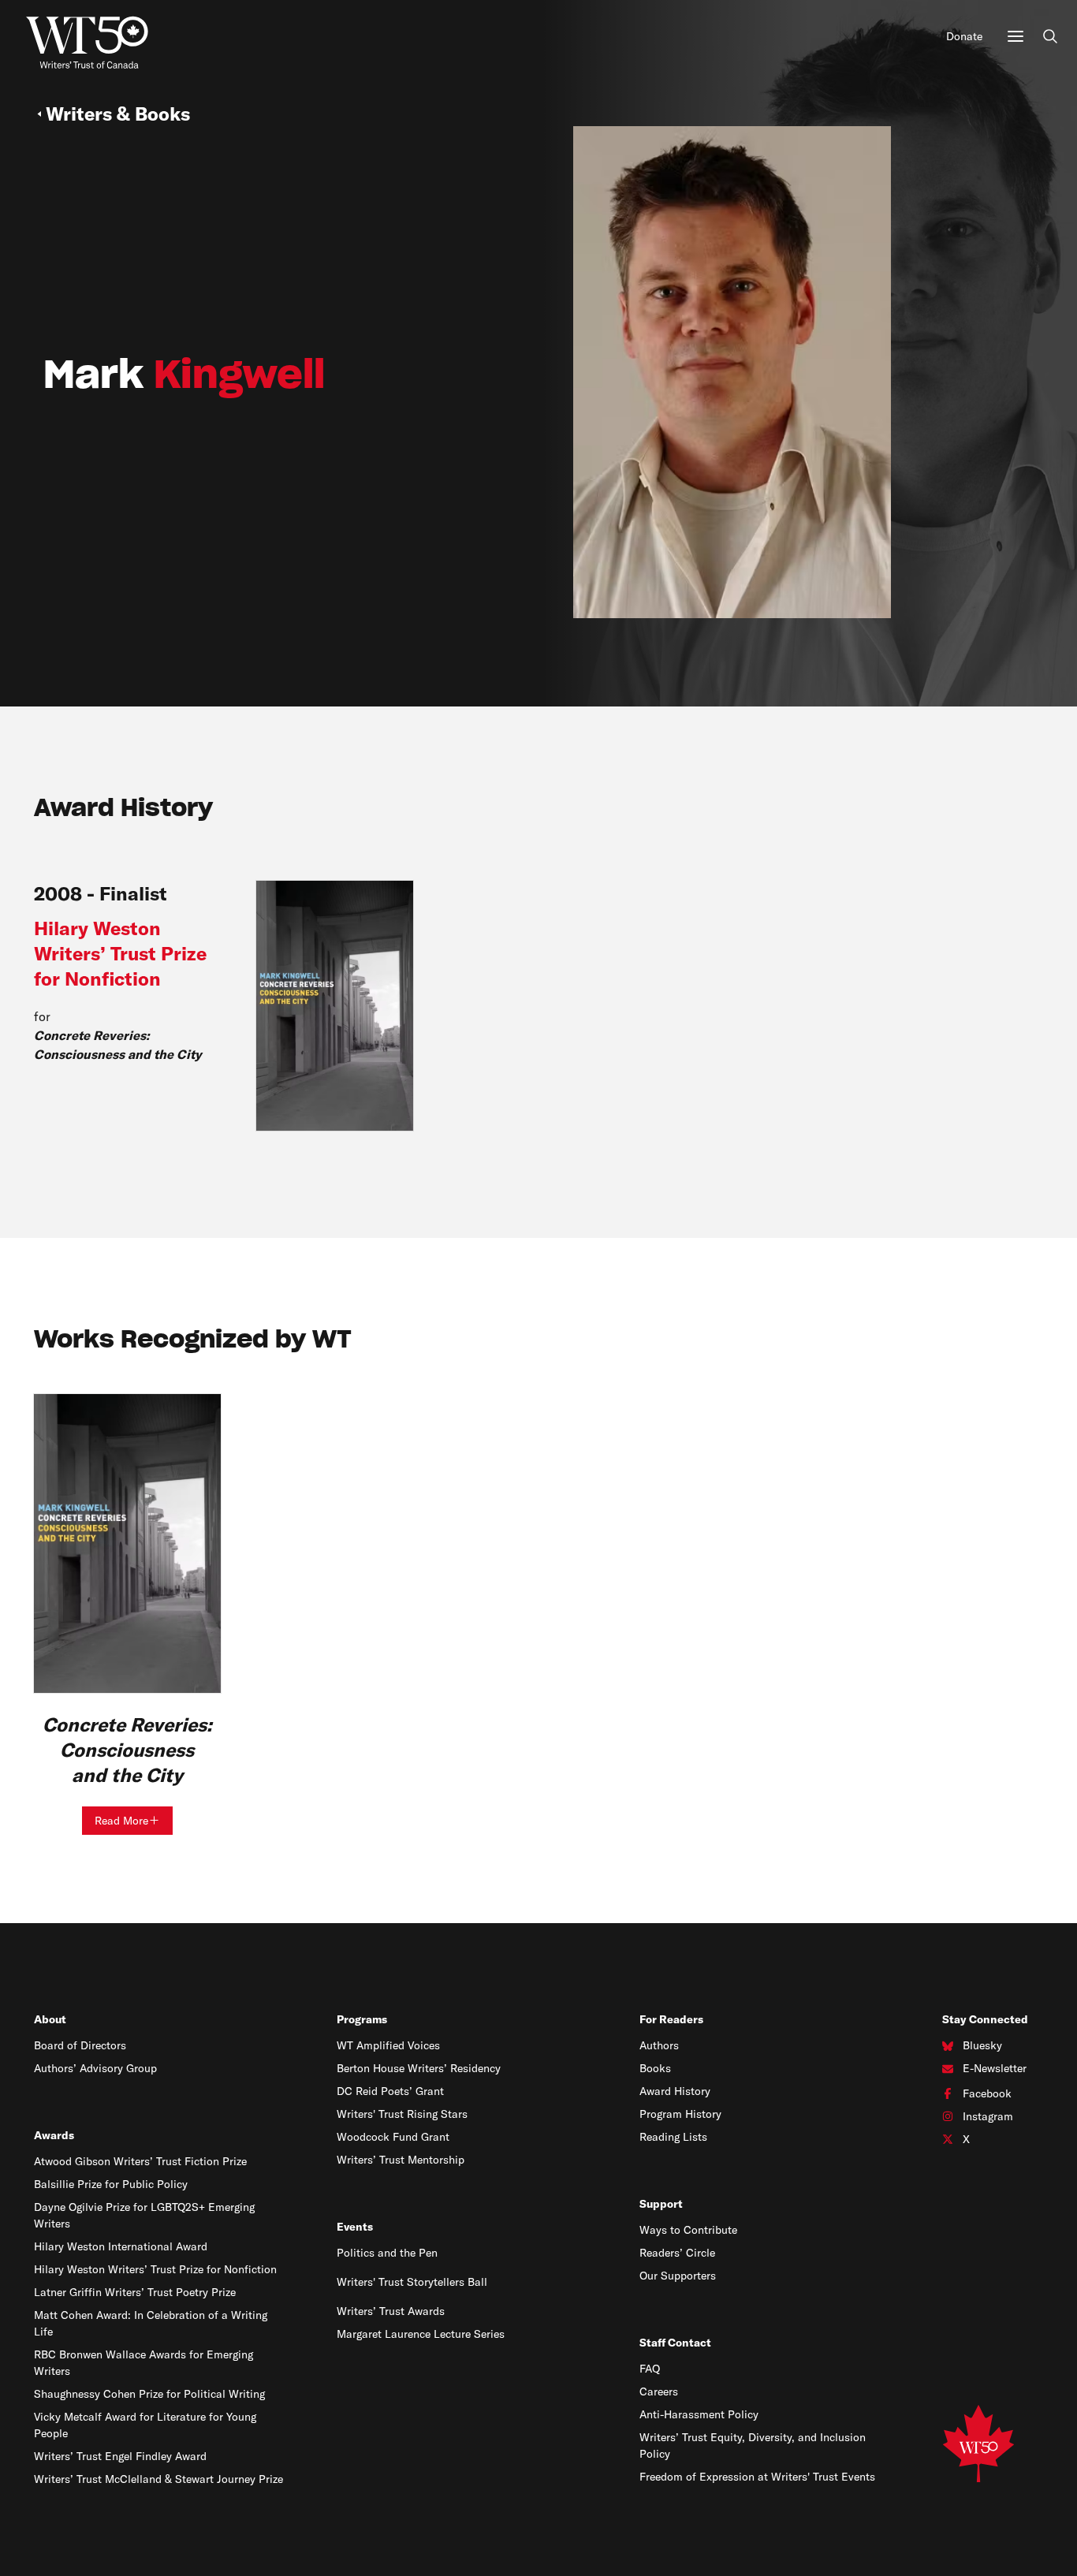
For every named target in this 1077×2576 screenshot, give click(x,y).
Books (655, 2068)
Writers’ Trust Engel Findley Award (120, 2456)
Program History (680, 2114)
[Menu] (1016, 36)
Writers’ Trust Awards (391, 2311)
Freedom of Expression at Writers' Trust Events (757, 2477)
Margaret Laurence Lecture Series (421, 2334)
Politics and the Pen (387, 2253)
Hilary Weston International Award (121, 2246)
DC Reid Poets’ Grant (390, 2091)
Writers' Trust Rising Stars (402, 2114)
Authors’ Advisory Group (95, 2068)
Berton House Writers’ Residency (419, 2068)
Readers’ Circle (677, 2253)
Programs (362, 2019)
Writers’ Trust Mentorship (401, 2160)
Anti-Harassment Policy (699, 2414)
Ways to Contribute (688, 2230)
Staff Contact (675, 2343)
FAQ (650, 2369)
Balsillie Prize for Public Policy (111, 2184)
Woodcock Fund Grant (393, 2137)
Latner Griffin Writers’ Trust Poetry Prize (135, 2292)
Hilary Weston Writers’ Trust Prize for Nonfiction (155, 2269)
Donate (964, 36)
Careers (659, 2391)
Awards (54, 2135)
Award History (675, 2091)
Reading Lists (673, 2137)
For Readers (671, 2019)
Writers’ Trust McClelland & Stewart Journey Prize (158, 2479)
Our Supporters (678, 2276)
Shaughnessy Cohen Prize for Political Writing (149, 2394)
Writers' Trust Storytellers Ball (412, 2282)
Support (661, 2204)
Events (355, 2227)
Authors (659, 2045)
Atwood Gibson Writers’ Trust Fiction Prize (140, 2161)
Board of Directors (80, 2045)
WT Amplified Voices (388, 2045)
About (50, 2019)
